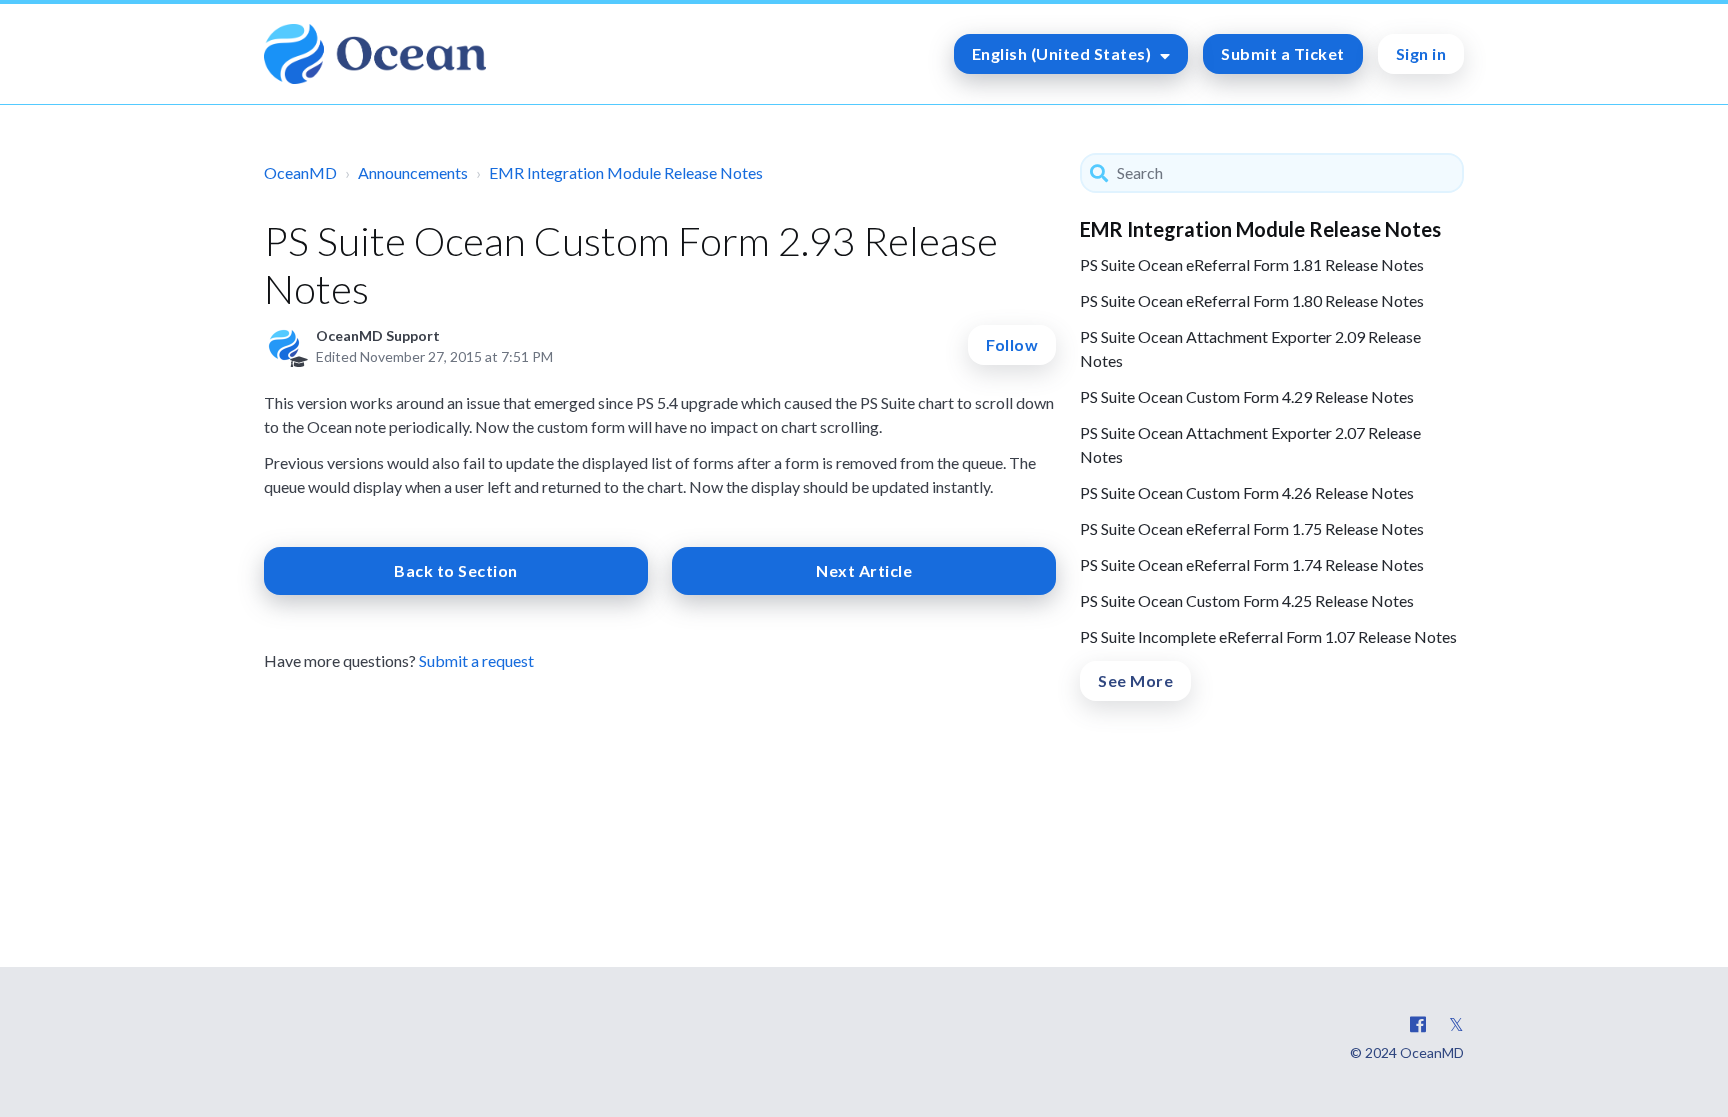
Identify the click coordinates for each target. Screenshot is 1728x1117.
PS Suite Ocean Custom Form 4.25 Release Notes (1247, 600)
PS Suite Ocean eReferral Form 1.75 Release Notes (1252, 528)
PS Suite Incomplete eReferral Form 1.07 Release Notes (1268, 636)
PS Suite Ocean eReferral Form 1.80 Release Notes (1252, 300)
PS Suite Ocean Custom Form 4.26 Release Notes (1247, 492)
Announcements (413, 172)
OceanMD (300, 172)
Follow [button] (1012, 344)
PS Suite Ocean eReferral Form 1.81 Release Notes (1252, 264)
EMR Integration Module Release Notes (626, 172)
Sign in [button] (1421, 53)
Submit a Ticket (1283, 53)
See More (1135, 680)
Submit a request (476, 660)
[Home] (375, 54)
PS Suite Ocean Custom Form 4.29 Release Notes (1247, 396)
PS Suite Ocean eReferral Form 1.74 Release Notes (1252, 564)
